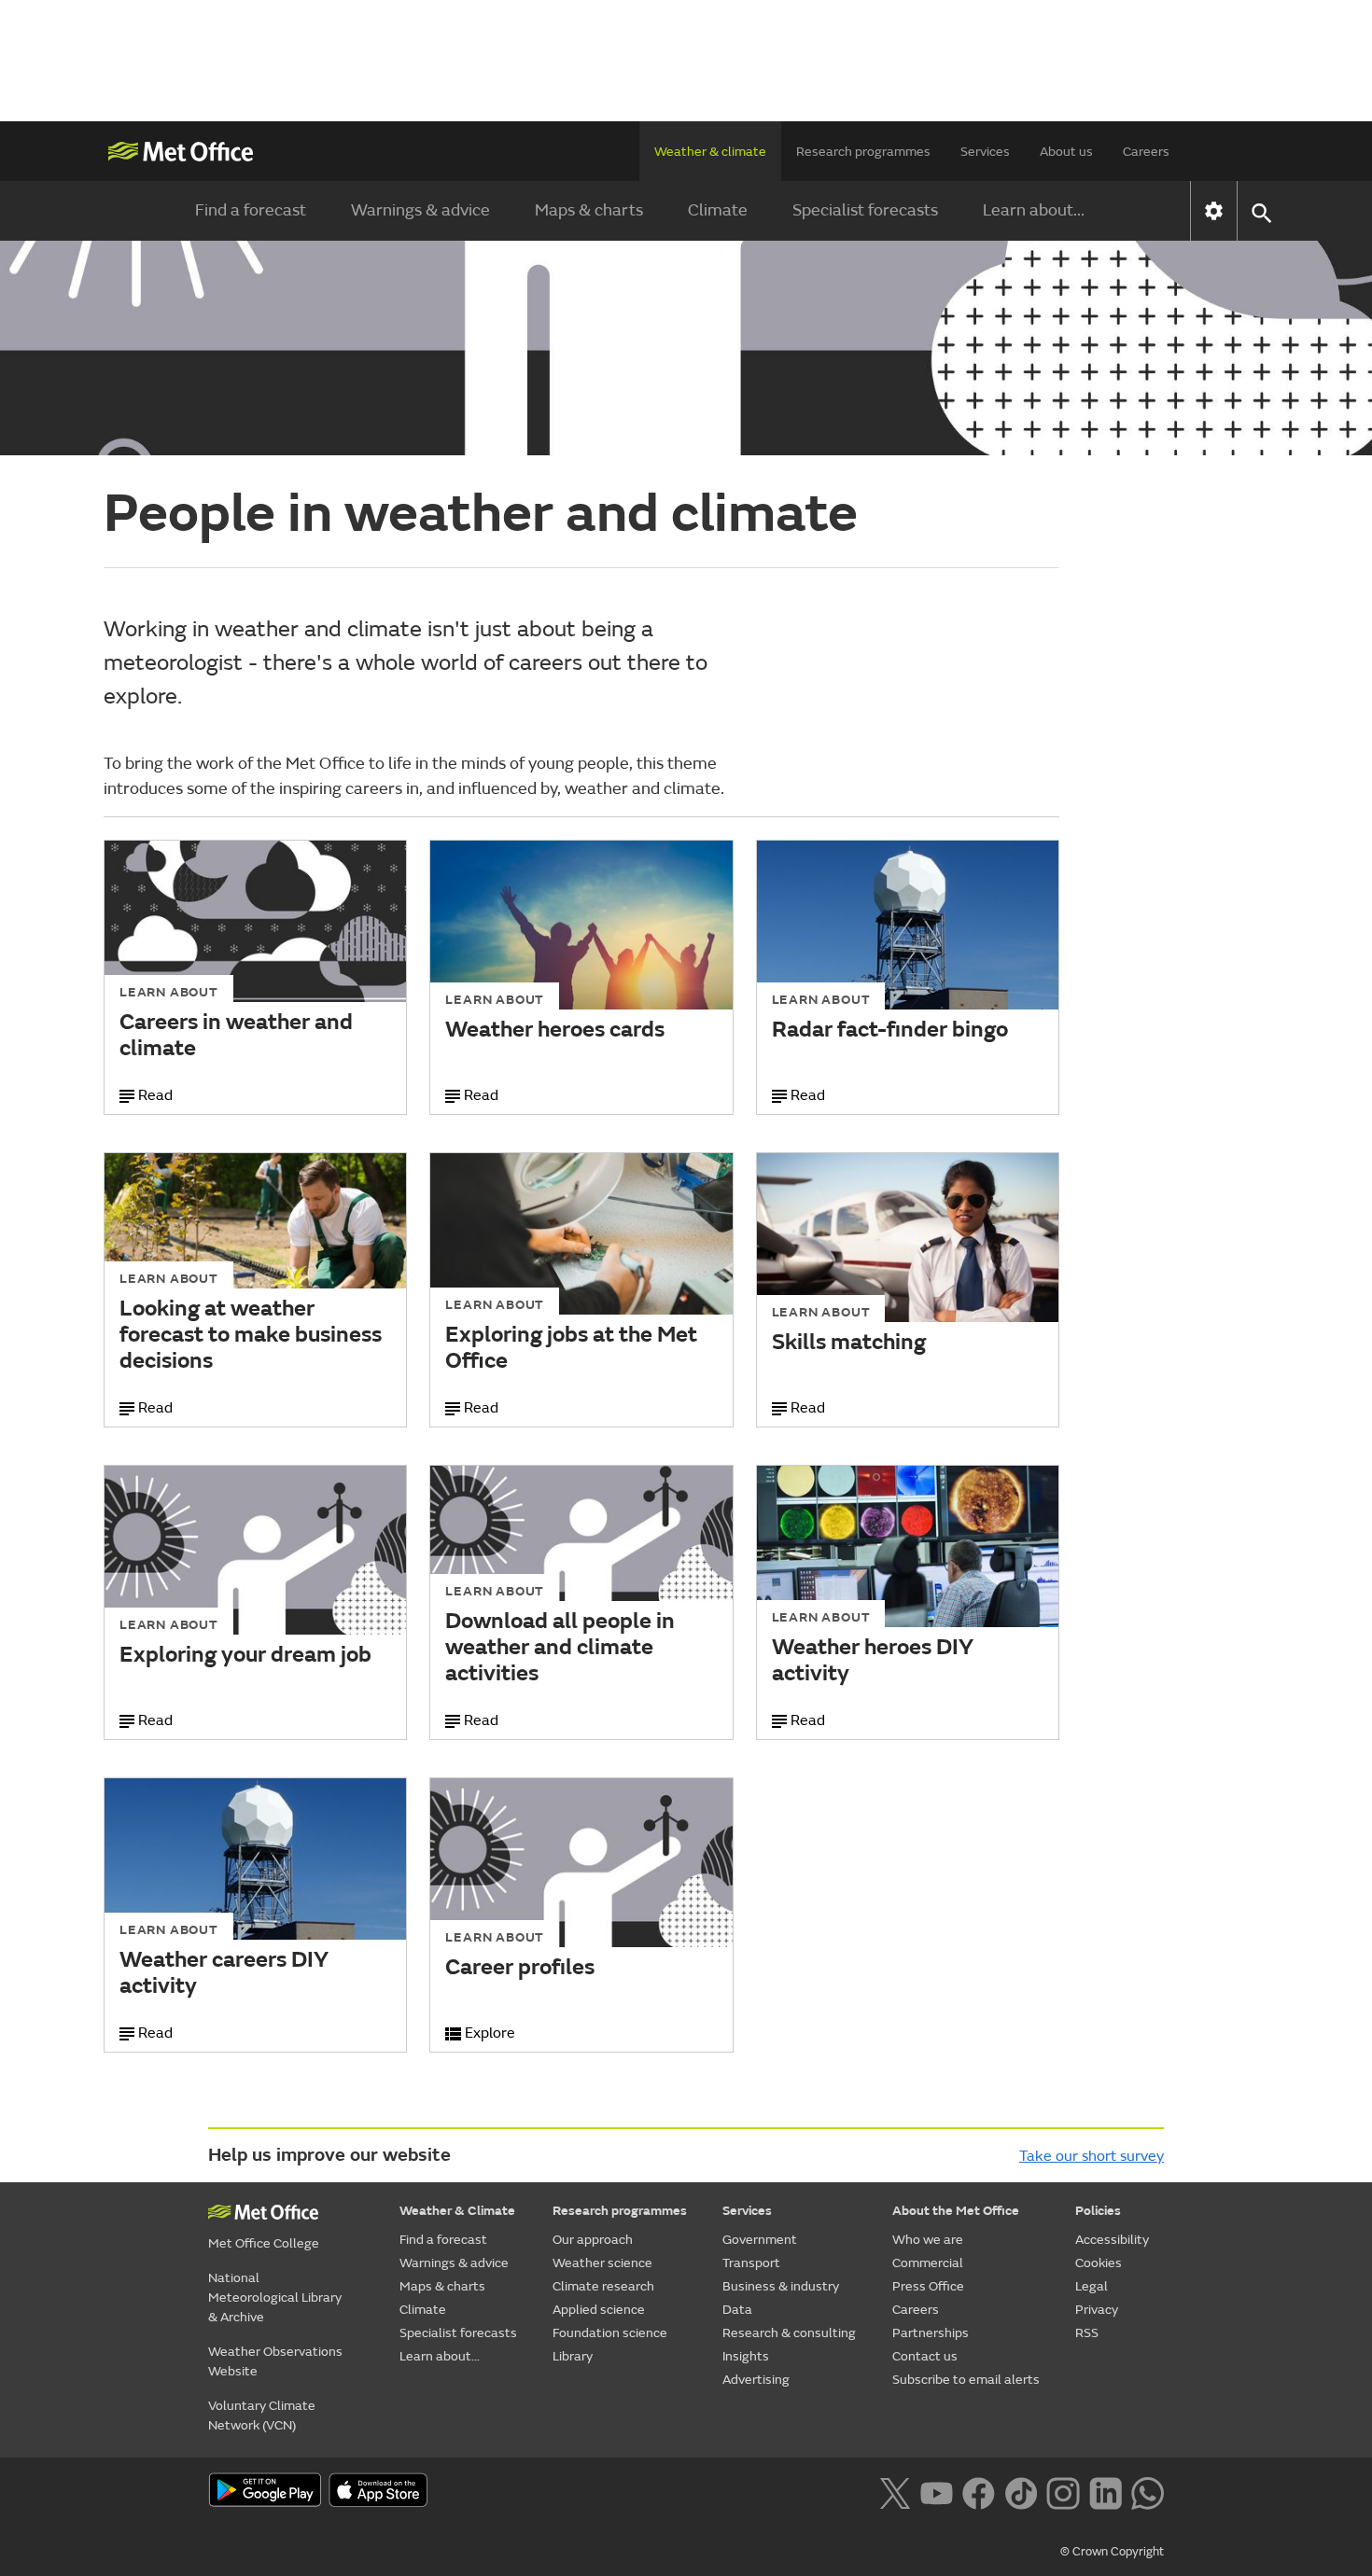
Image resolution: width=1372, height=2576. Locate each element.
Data (737, 2310)
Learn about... (1034, 210)
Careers (1146, 152)
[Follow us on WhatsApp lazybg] (1148, 2491)
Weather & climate (710, 152)
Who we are (928, 2240)
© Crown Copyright (1112, 2552)
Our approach (593, 2240)
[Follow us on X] (895, 2491)
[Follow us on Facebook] (979, 2491)
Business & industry (781, 2286)
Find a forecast (251, 210)
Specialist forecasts (865, 210)
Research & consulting (789, 2333)
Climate (718, 210)
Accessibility (1112, 2240)
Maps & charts (589, 210)
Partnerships (931, 2333)
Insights (746, 2356)
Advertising (756, 2380)
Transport (751, 2263)
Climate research (603, 2286)
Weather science (602, 2263)
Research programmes (863, 152)
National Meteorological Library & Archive (275, 2298)
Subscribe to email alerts (966, 2380)
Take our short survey (1092, 2156)
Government (760, 2240)
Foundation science (610, 2333)
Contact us (925, 2356)
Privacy (1097, 2310)
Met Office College (264, 2243)
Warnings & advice (420, 210)
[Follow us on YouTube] (937, 2491)
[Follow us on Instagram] (1063, 2491)
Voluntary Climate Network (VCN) (262, 2416)
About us (1066, 152)
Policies (1098, 2211)
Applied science (599, 2310)
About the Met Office (956, 2211)
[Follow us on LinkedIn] (1106, 2491)
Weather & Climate (457, 2211)
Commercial (928, 2263)
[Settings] (1214, 211)
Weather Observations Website (275, 2361)
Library (573, 2356)
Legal (1092, 2286)
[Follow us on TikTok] (1021, 2491)
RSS (1087, 2333)
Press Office (928, 2286)
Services (985, 152)
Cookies (1099, 2263)
